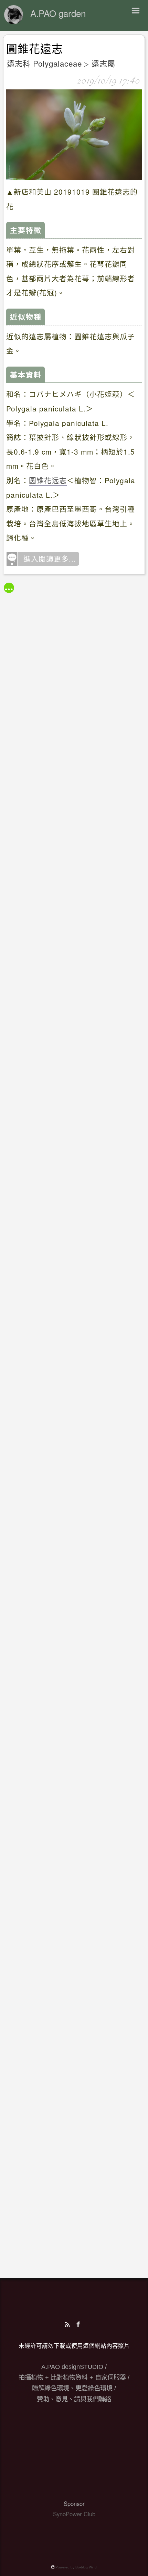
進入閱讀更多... (50, 558)
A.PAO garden (58, 13)
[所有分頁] (9, 588)
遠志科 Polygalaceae (44, 63)
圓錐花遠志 (35, 49)
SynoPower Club (74, 2514)
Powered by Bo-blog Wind (76, 2567)
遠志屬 (103, 63)
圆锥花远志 (48, 480)
